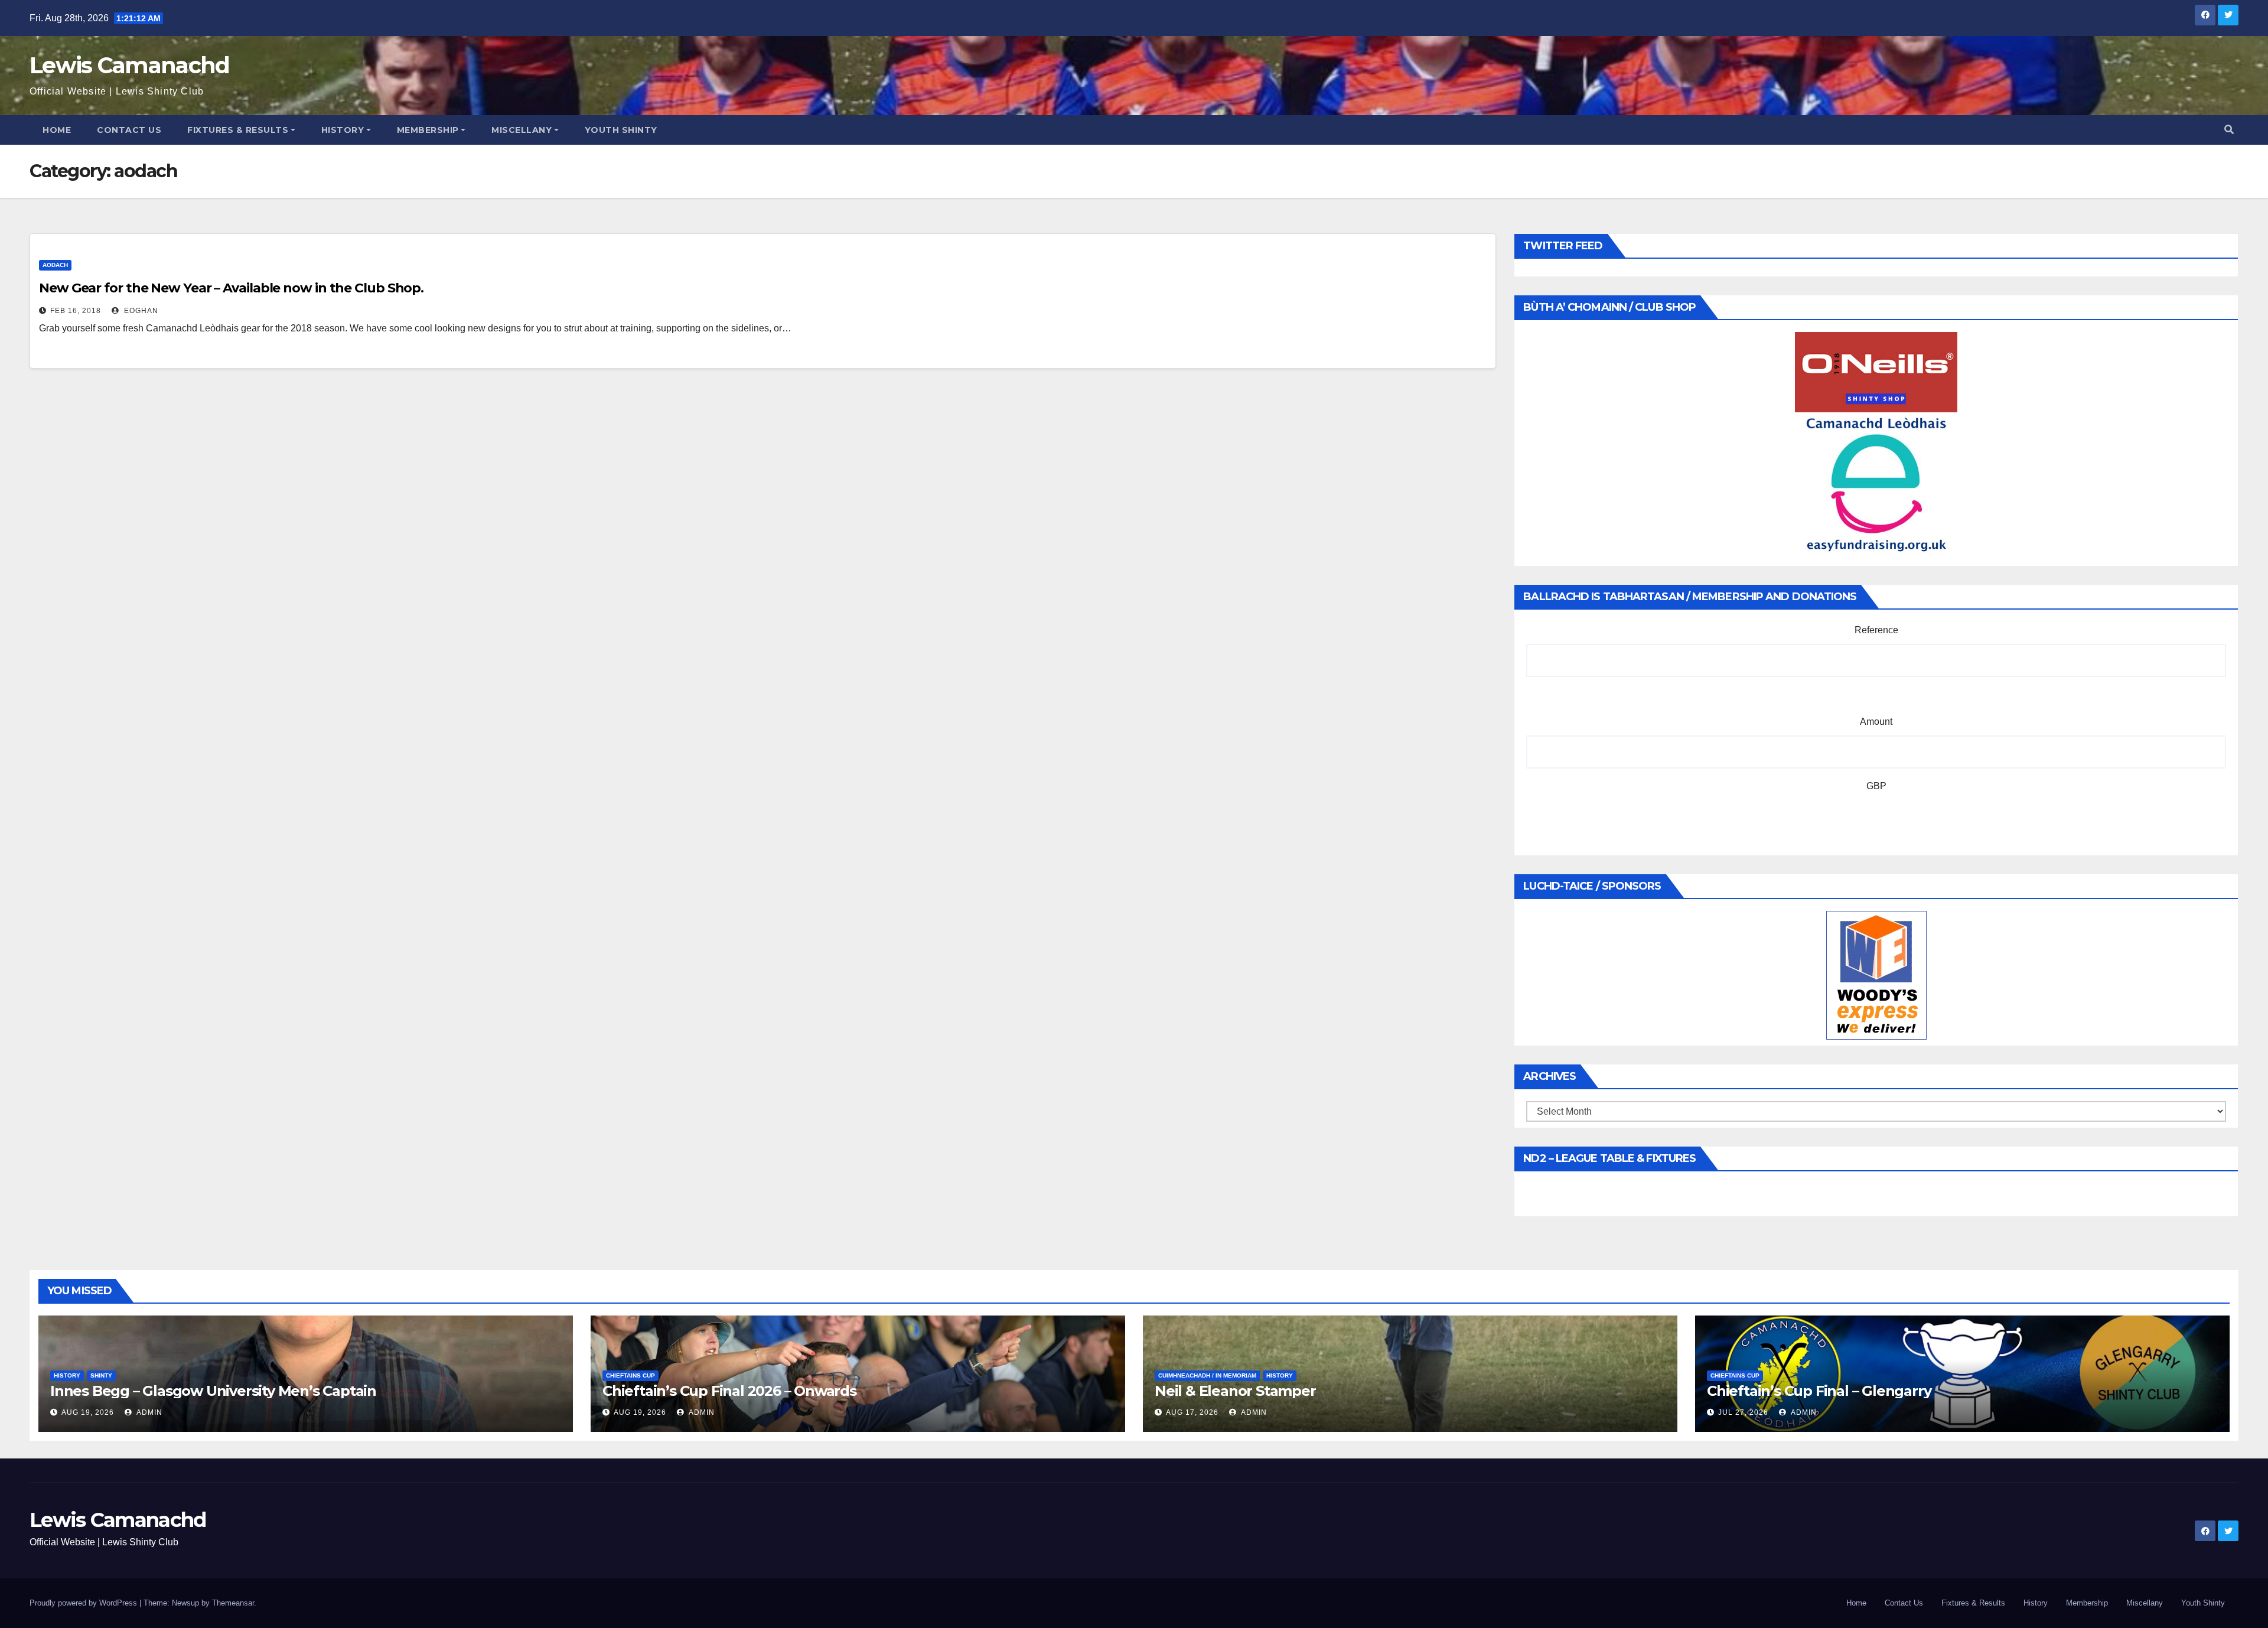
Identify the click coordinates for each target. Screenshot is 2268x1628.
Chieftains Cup (630, 1375)
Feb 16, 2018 (76, 311)
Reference (1876, 630)
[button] (2229, 130)
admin (149, 1412)
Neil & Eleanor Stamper (1235, 1391)
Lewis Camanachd (130, 65)
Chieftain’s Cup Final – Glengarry (1819, 1391)
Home (57, 130)
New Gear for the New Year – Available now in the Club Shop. (231, 288)
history (67, 1375)
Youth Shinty (621, 130)
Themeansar (233, 1603)
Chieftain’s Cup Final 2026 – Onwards (729, 1391)
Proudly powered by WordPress (84, 1603)
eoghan (140, 311)
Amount (1876, 722)
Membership (428, 130)
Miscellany (522, 130)
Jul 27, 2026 (1743, 1412)
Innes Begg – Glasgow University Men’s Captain (213, 1391)
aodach (55, 265)
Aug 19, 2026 (88, 1412)
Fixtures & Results (238, 130)
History (343, 130)
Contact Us (129, 130)
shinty (101, 1375)
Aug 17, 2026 (1192, 1412)
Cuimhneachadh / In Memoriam (1207, 1375)
